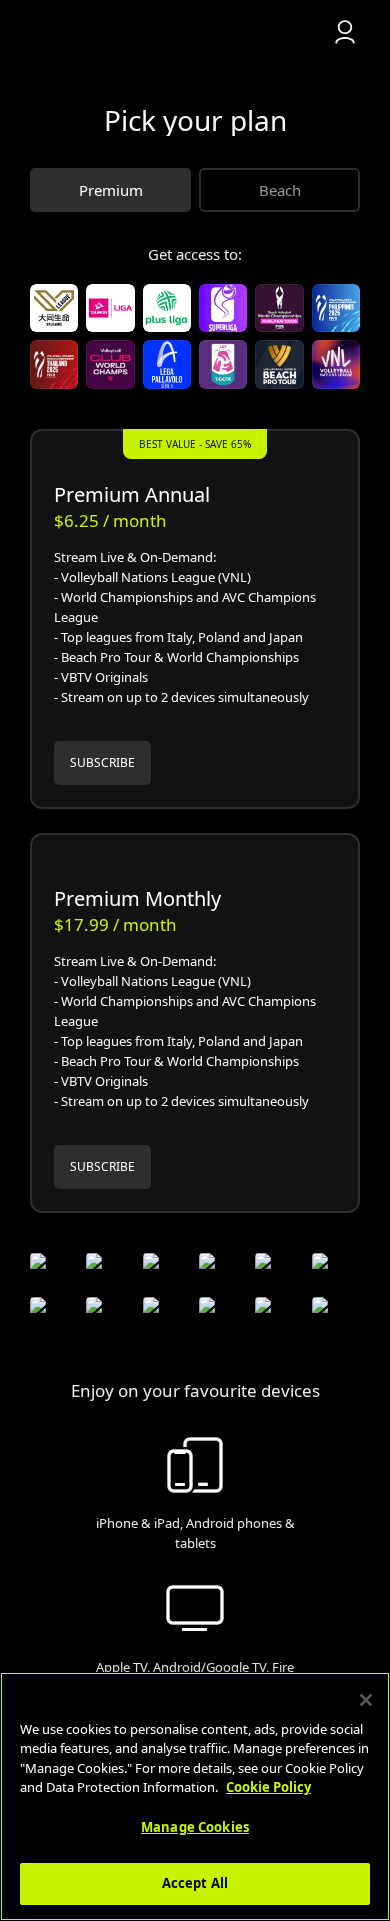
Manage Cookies (195, 1827)
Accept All (195, 1883)
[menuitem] (195, 32)
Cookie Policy (268, 1787)
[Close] (366, 1700)
